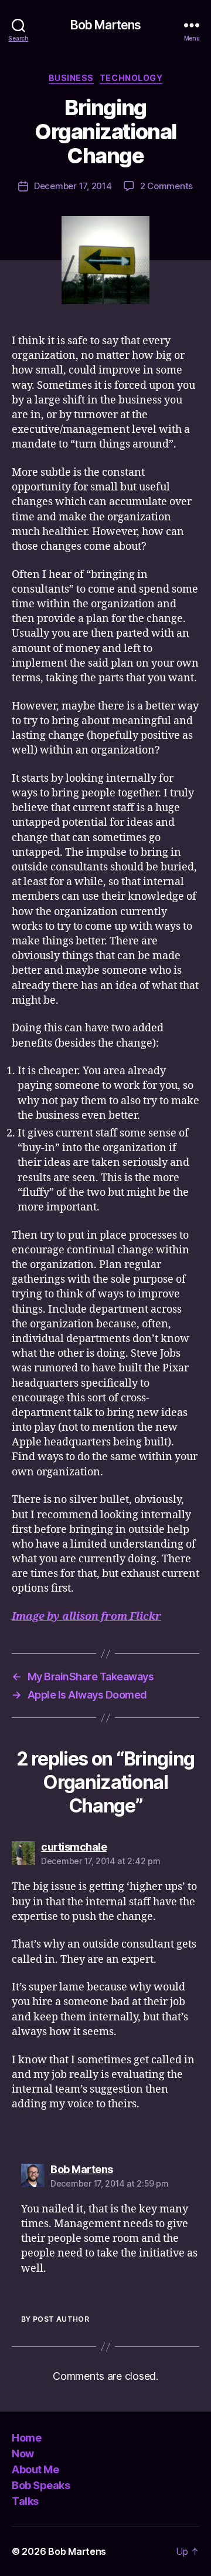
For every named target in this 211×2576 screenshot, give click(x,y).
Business (71, 78)
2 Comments (166, 186)
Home (26, 2438)
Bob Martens (105, 25)
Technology (131, 78)
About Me (35, 2469)
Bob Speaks (41, 2485)
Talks (25, 2501)
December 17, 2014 (73, 186)
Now (23, 2454)
